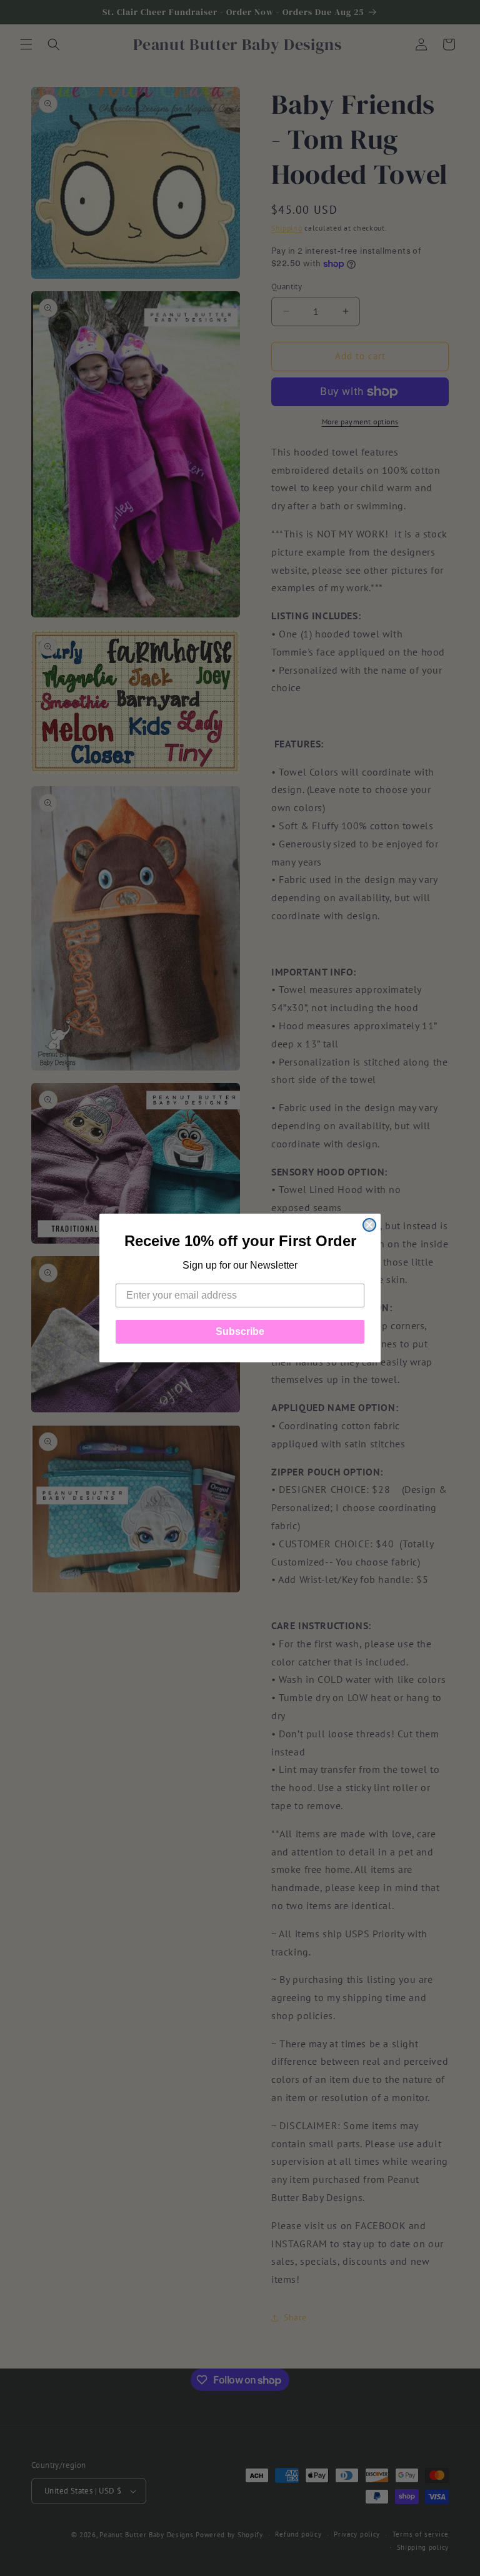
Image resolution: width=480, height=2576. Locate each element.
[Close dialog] (369, 1225)
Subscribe (240, 1331)
